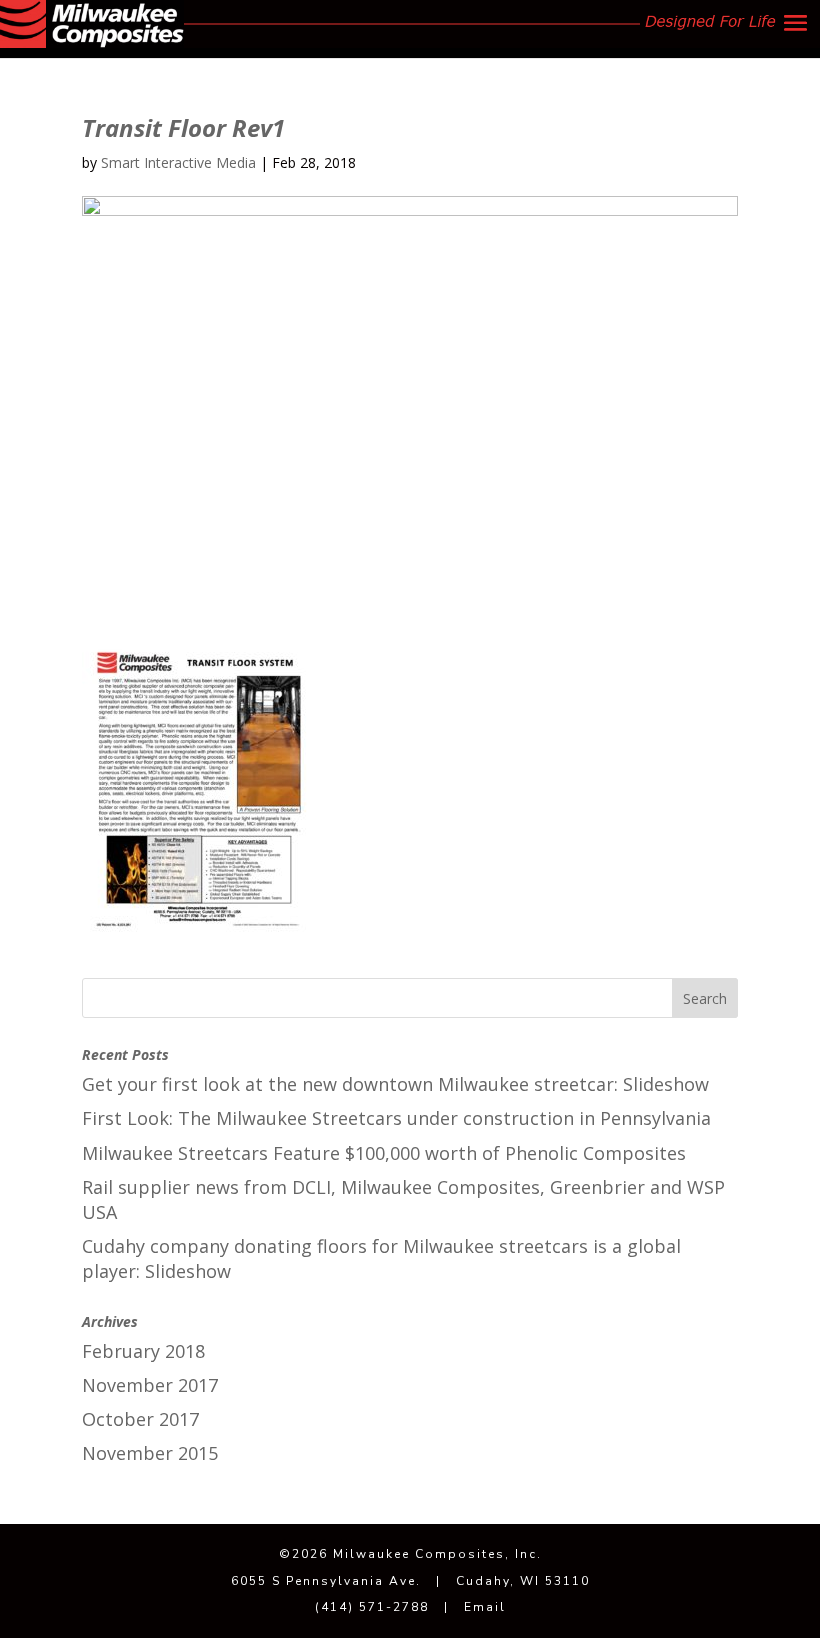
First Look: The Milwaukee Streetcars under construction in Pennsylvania (396, 1118)
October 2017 (140, 1419)
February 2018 (143, 1351)
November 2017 (150, 1385)
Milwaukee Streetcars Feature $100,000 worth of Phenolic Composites (384, 1153)
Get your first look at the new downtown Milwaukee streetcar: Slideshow (395, 1084)
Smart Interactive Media (178, 162)
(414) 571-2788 (372, 1607)
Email (485, 1607)
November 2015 (150, 1453)
